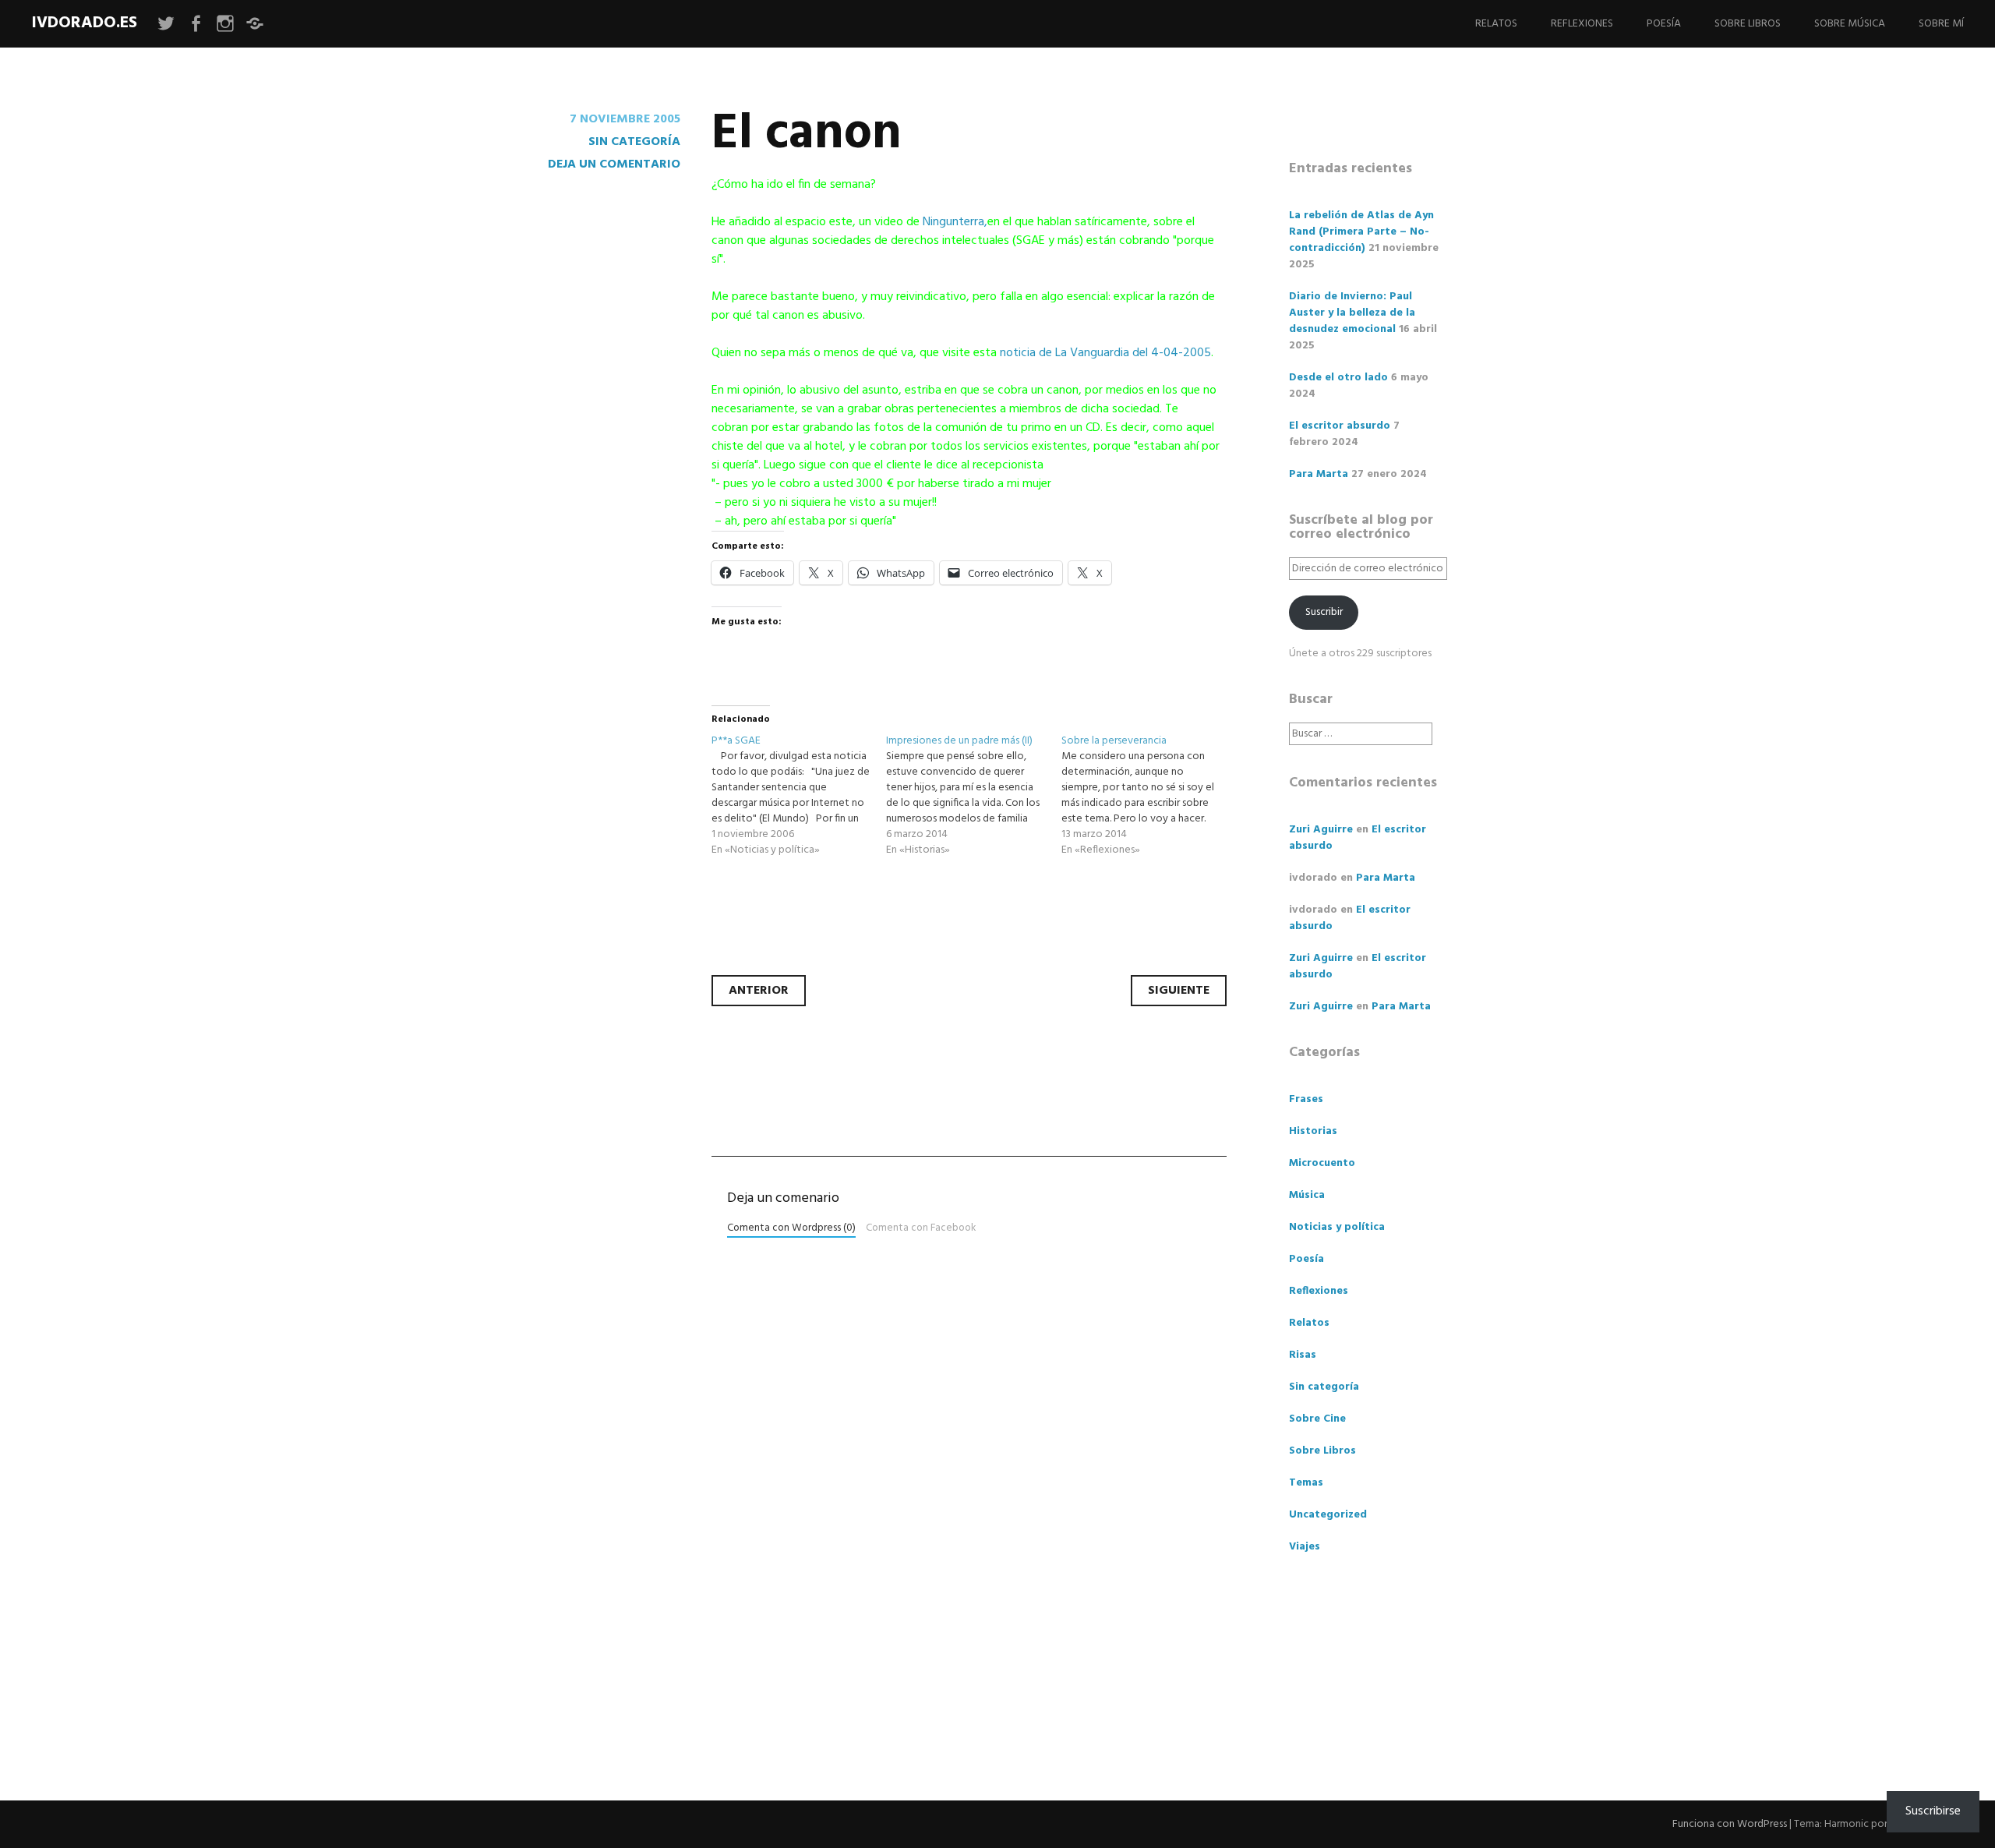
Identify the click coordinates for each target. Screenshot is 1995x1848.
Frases (1306, 1099)
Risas (1303, 1355)
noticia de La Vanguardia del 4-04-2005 (1105, 353)
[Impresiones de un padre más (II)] (974, 796)
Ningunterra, (955, 222)
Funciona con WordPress (1730, 1824)
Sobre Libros (1748, 24)
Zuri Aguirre (1321, 830)
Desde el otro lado (1338, 378)
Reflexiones (1582, 24)
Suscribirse (1933, 1811)
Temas (1306, 1483)
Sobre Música (1850, 24)
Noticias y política (1337, 1227)
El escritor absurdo (1340, 426)
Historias (1313, 1131)
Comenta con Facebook (921, 1228)
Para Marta (1319, 474)
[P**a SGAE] (799, 796)
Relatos (1496, 24)
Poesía (1664, 24)
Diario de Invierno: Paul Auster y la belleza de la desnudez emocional (1352, 313)
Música (1307, 1195)
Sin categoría (634, 142)
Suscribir (1324, 612)
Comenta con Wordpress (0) (791, 1228)
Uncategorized (1328, 1515)
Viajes (1305, 1547)
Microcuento (1322, 1163)
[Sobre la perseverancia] (1149, 796)
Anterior (759, 991)
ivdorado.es (84, 23)
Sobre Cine (1317, 1419)
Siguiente (1179, 991)
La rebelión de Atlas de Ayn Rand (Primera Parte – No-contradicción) (1361, 232)
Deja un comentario (614, 164)
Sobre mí (1941, 24)
